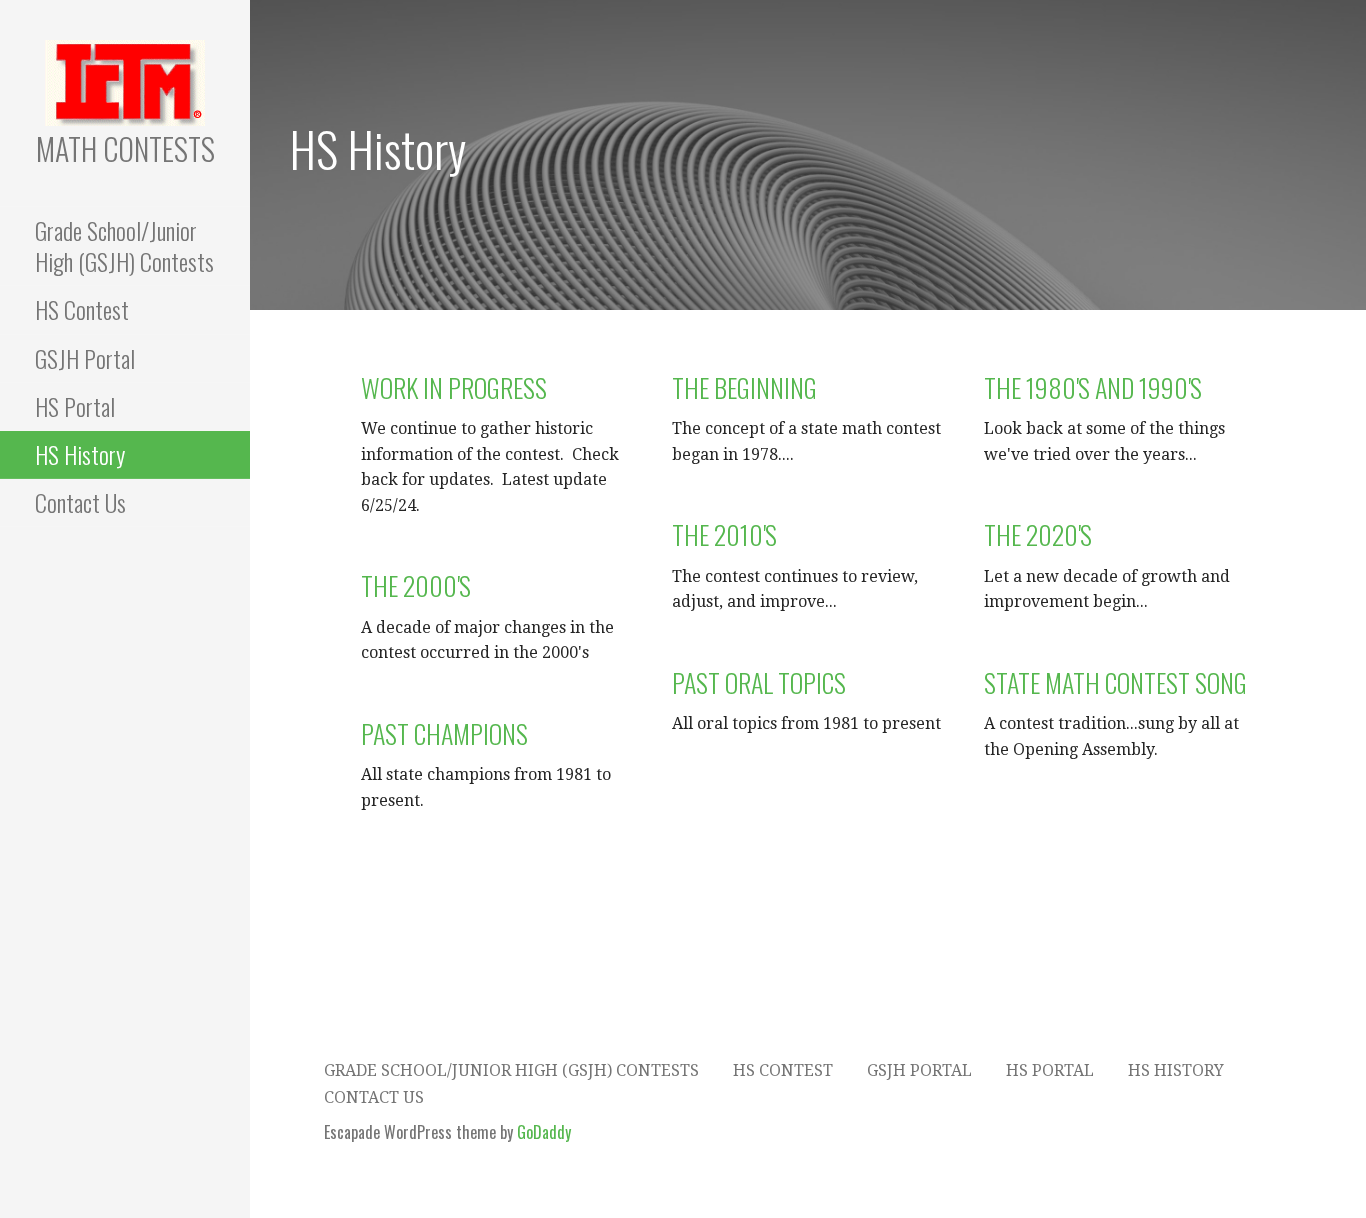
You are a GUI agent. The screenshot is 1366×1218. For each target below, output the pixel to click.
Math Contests (125, 148)
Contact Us (80, 502)
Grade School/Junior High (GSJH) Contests (124, 245)
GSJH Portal (85, 358)
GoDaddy (544, 1132)
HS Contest (82, 309)
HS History (80, 454)
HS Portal (75, 406)
